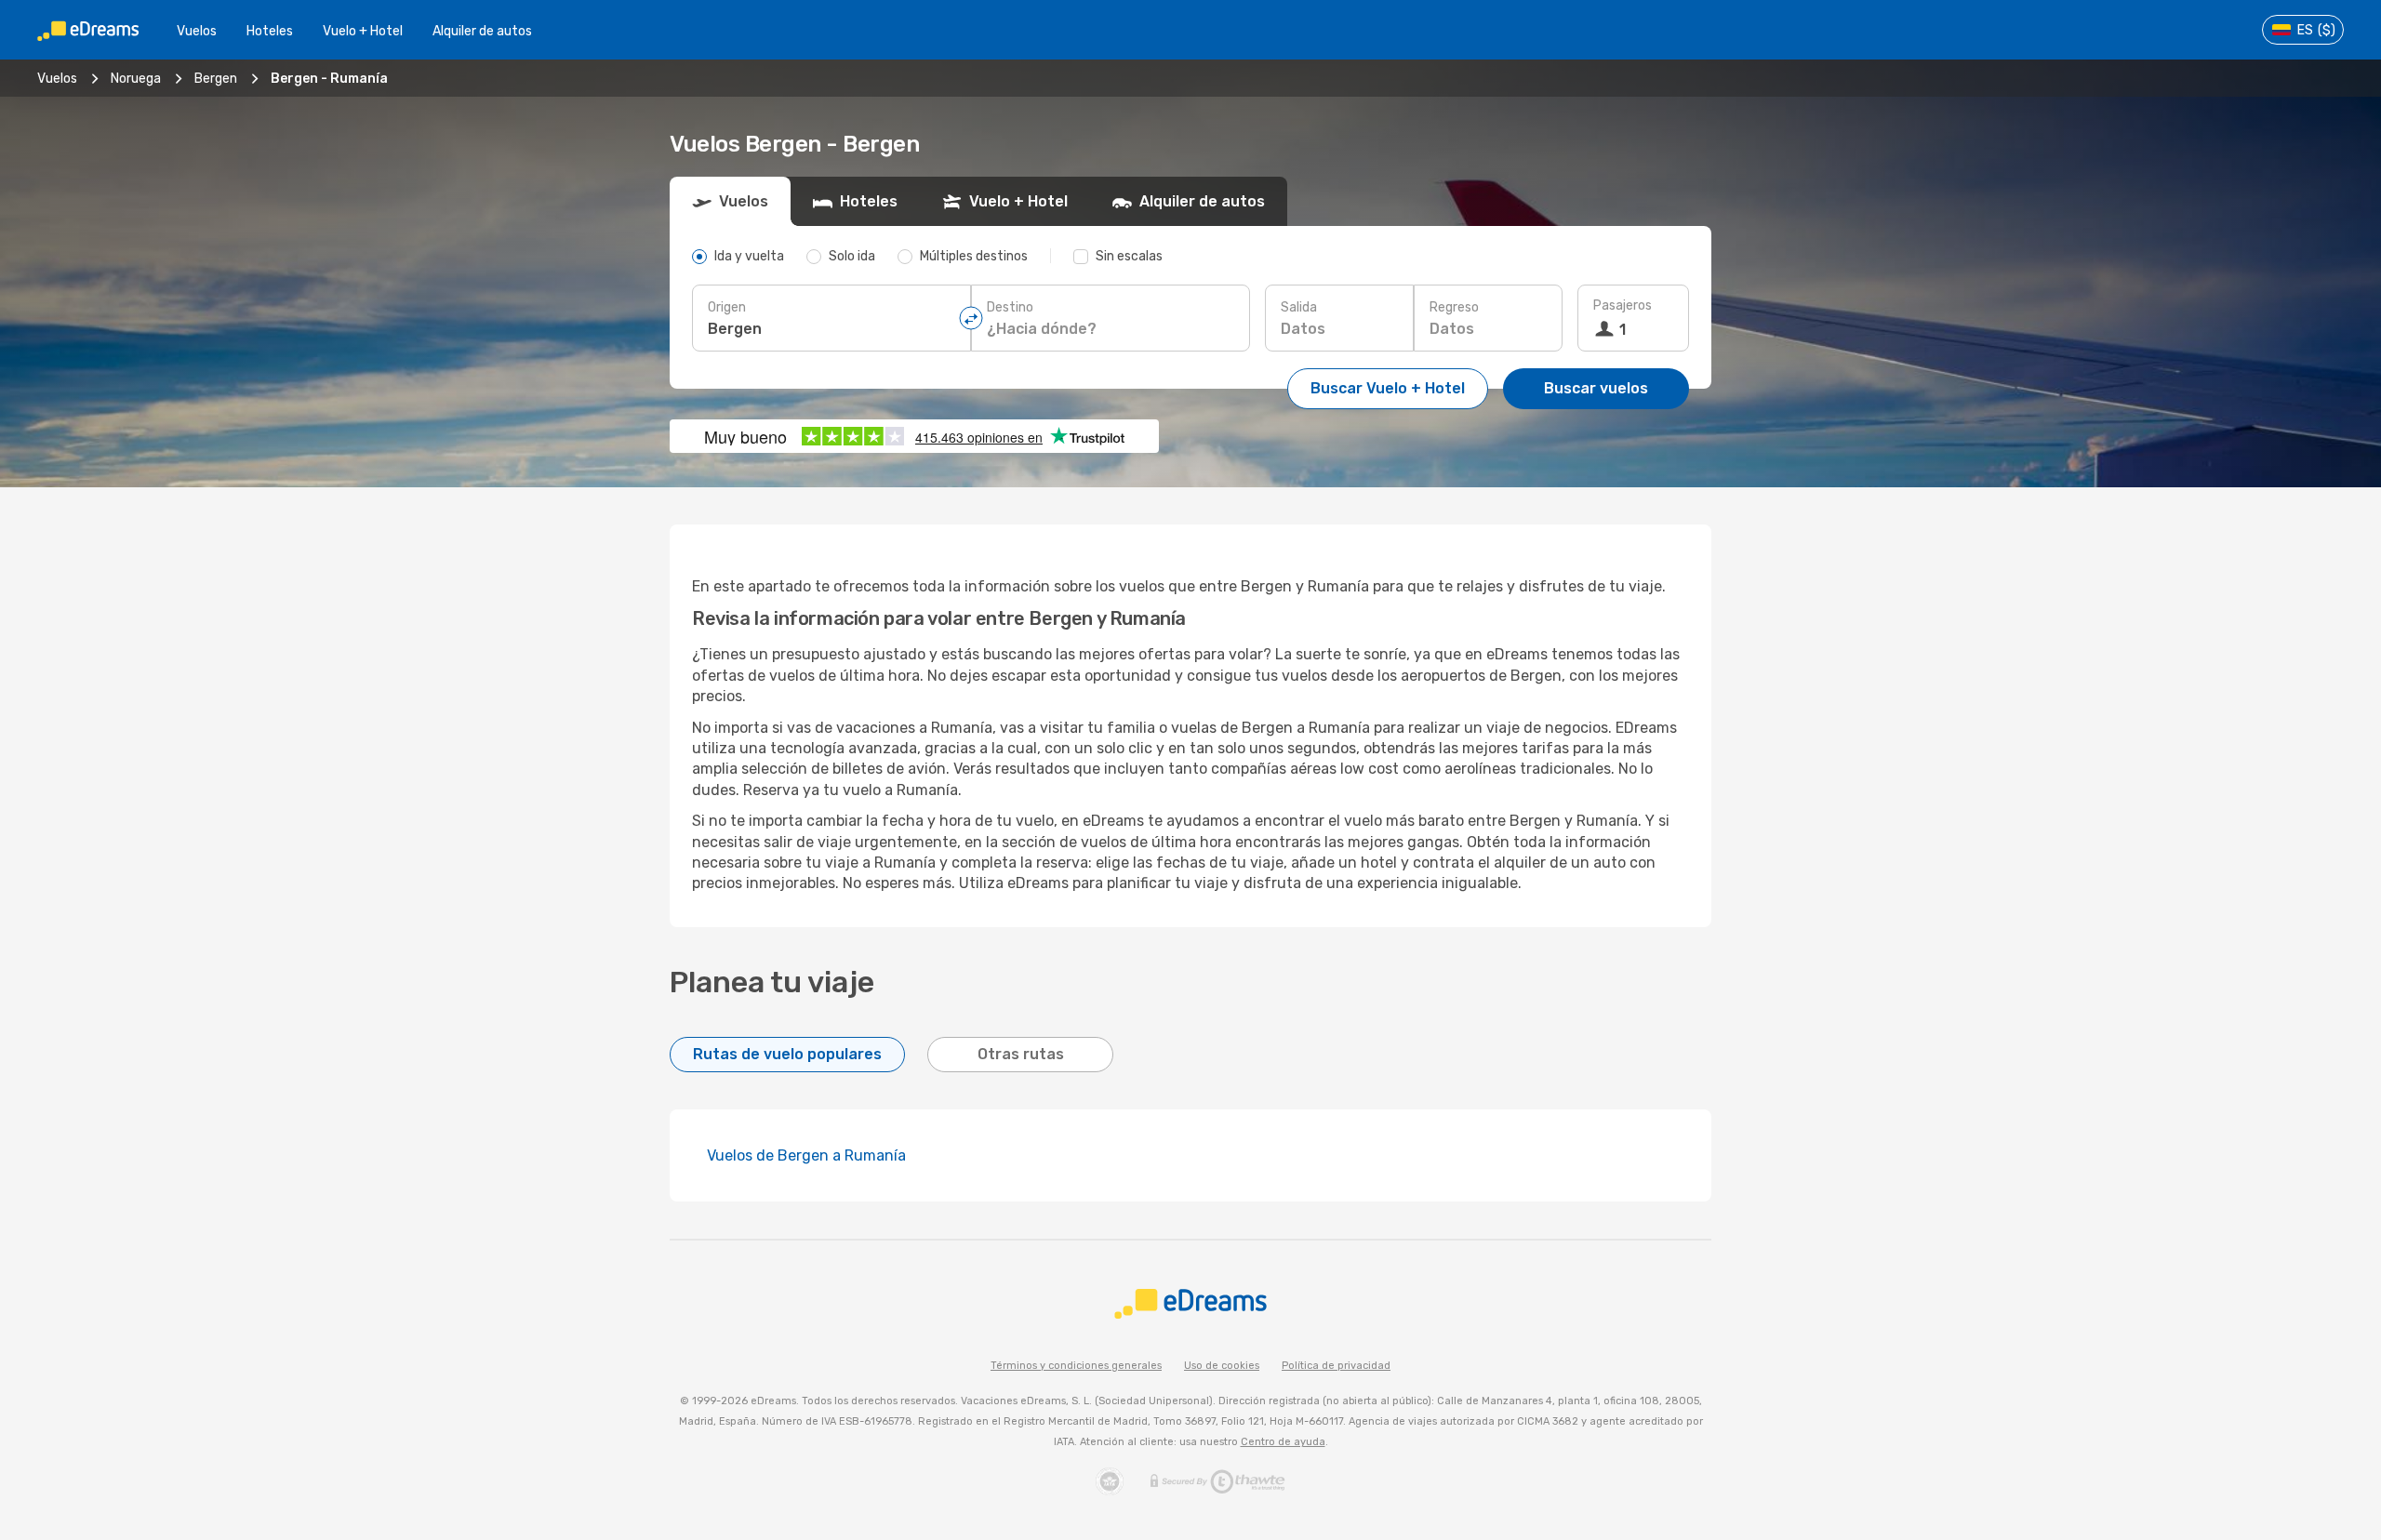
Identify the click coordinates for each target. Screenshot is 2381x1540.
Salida (1299, 307)
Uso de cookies (1222, 1366)
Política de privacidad (1336, 1366)
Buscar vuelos (1596, 388)
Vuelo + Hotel (363, 31)
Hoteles (270, 31)
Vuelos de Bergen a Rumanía (806, 1155)
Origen (727, 307)
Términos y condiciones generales (1076, 1366)
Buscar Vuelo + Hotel (1388, 388)
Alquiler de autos (482, 31)
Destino (1010, 307)
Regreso (1454, 307)
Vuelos (197, 31)
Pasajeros (1623, 305)
